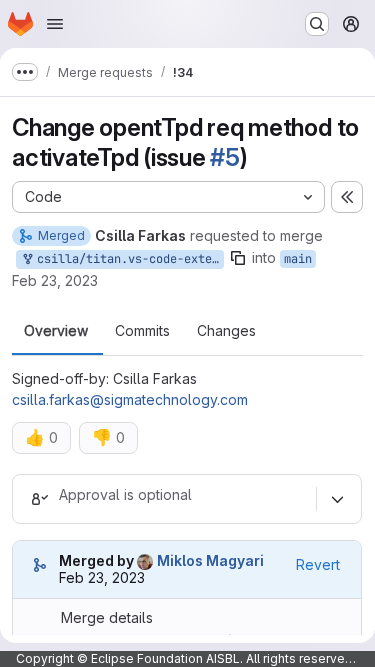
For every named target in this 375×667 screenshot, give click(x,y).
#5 (225, 157)
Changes (226, 331)
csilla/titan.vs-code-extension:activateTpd (127, 259)
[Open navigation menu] (55, 24)
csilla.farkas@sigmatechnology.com (130, 399)
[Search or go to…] (317, 24)
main (298, 259)
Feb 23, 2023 (55, 280)
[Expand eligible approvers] (337, 499)
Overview (56, 331)
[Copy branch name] (238, 258)
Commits (142, 331)
